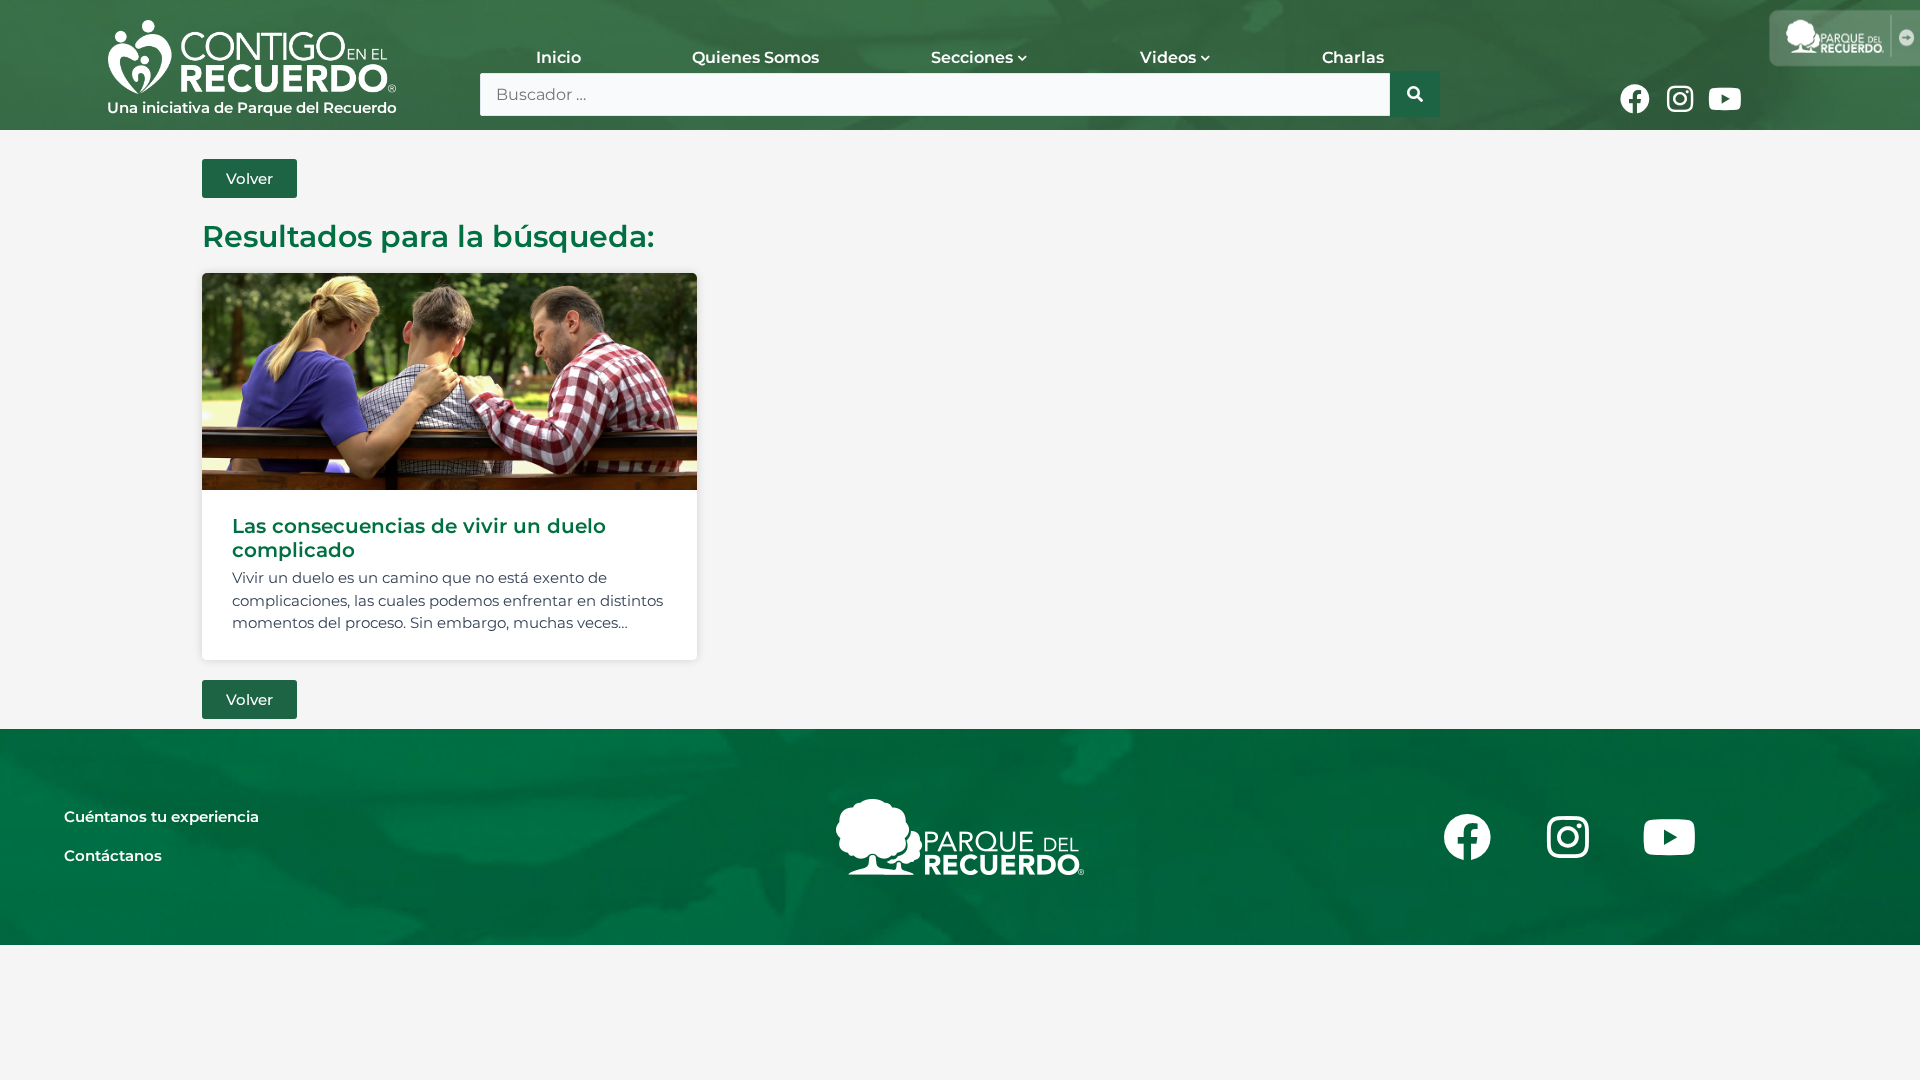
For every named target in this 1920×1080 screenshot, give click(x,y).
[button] (249, 178)
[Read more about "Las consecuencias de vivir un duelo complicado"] (449, 381)
